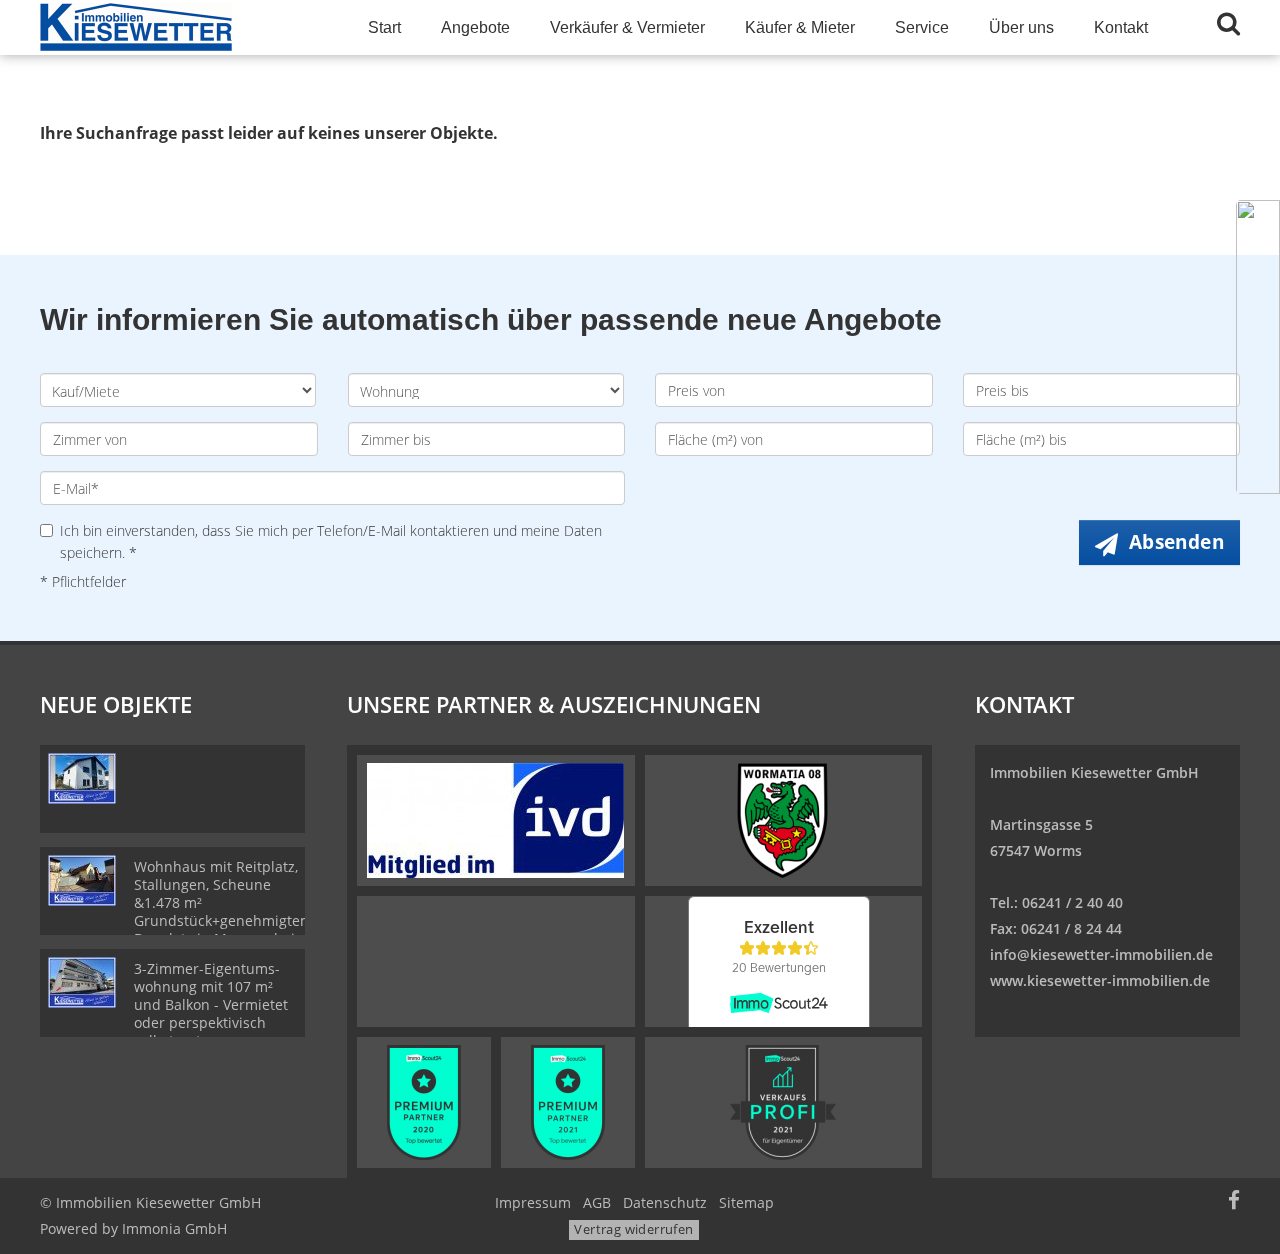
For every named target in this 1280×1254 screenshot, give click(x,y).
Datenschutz (665, 1202)
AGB (597, 1202)
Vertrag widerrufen (633, 1229)
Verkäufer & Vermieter (627, 27)
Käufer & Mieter (800, 27)
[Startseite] (179, 27)
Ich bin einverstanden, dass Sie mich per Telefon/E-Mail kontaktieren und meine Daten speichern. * (331, 541)
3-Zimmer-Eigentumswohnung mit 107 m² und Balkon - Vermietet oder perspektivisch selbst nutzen (211, 1004)
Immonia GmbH (174, 1228)
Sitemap (746, 1202)
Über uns (1021, 27)
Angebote (475, 27)
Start (384, 27)
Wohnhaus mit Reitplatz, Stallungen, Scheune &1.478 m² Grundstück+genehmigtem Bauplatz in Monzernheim (223, 902)
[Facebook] (1234, 1202)
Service (922, 27)
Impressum (533, 1202)
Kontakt (1121, 27)
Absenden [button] (1176, 542)
